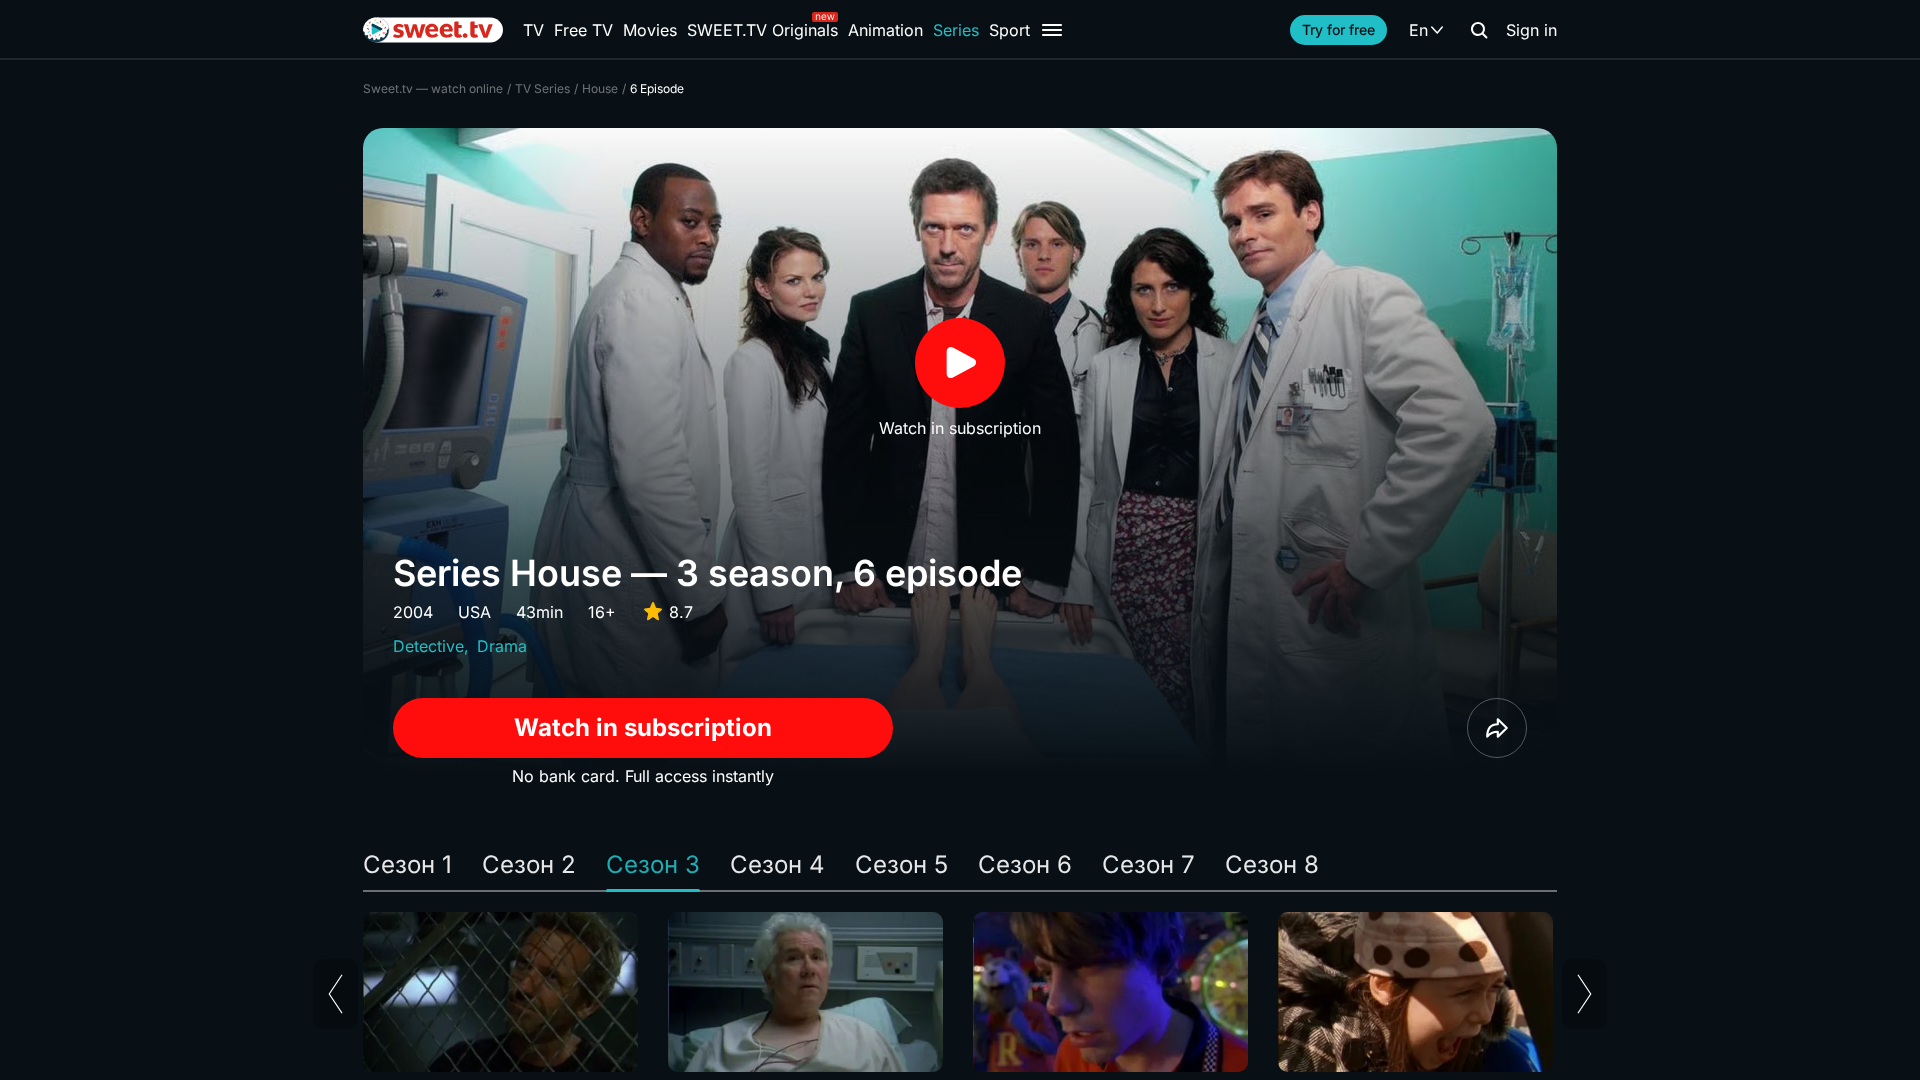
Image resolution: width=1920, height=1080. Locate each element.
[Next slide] (1584, 994)
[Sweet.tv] (433, 30)
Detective (428, 646)
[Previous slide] (335, 994)
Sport (1009, 30)
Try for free (1338, 29)
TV (533, 30)
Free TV (583, 30)
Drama (502, 646)
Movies (650, 30)
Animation (885, 30)
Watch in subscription (643, 727)
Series (956, 30)
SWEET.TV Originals (762, 30)
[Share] (1497, 728)
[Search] (1479, 30)
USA (474, 612)
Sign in (1531, 30)
